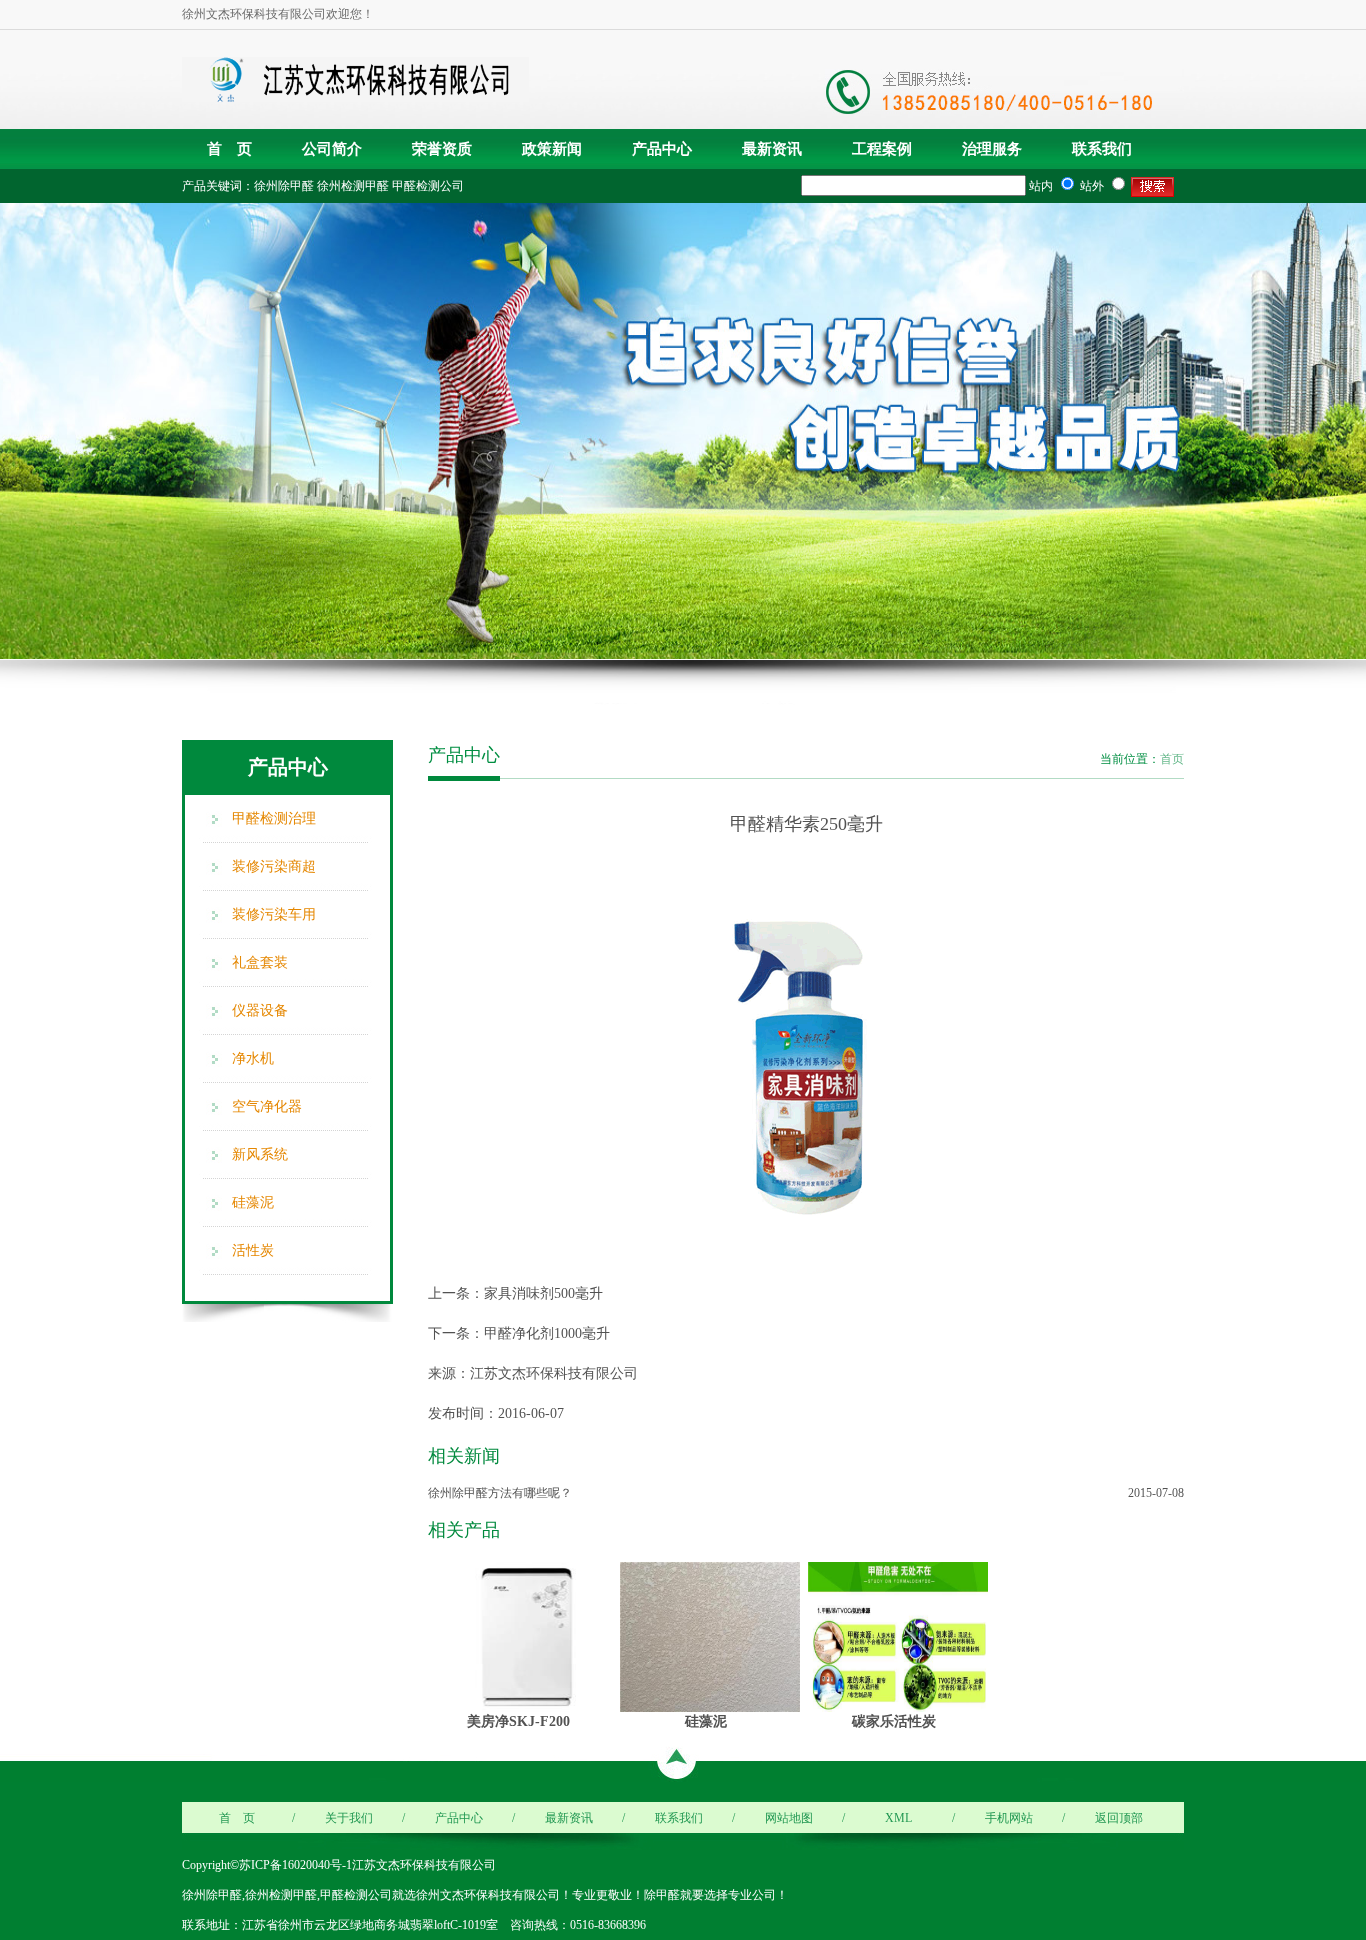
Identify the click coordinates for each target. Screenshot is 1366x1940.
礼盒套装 (260, 962)
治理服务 (992, 149)
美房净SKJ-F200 (518, 1721)
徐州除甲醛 (284, 186)
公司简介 (332, 149)
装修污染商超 (274, 866)
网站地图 (789, 1818)
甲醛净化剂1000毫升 (547, 1333)
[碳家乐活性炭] (898, 1636)
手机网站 (1009, 1818)
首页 (1172, 759)
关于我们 (349, 1818)
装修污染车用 (274, 914)
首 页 (229, 149)
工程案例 (882, 149)
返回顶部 (1119, 1818)
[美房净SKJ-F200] (522, 1636)
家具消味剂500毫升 (543, 1293)
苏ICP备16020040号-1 (295, 1865)
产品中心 (662, 149)
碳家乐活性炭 (894, 1721)
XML (898, 1818)
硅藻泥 (253, 1202)
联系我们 (1102, 149)
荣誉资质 (442, 149)
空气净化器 (267, 1106)
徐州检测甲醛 (353, 186)
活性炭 (253, 1250)
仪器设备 (260, 1010)
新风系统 (260, 1154)
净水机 (253, 1058)
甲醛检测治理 (274, 818)
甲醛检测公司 (428, 186)
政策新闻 (552, 149)
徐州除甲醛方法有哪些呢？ (500, 1493)
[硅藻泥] (710, 1636)
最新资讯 (772, 149)
